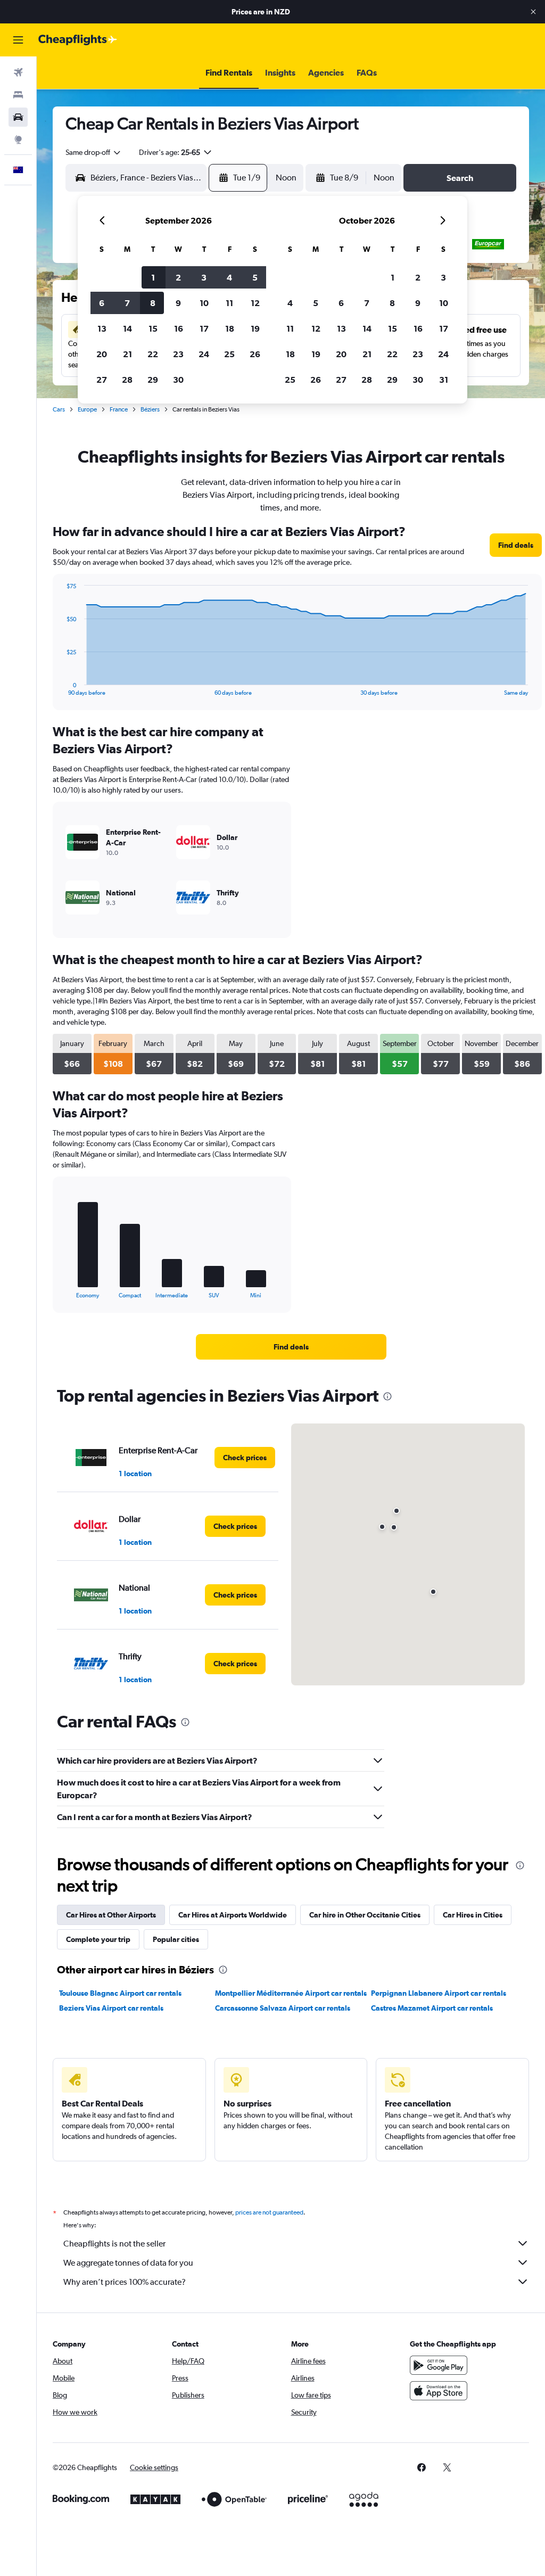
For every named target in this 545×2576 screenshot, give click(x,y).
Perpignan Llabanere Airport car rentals (439, 1993)
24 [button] (204, 354)
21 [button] (127, 354)
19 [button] (255, 328)
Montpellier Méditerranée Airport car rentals (291, 1993)
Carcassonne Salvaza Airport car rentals (283, 2008)
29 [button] (153, 380)
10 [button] (204, 303)
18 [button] (230, 328)
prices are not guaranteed (269, 2212)
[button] (533, 12)
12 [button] (255, 303)
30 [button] (178, 380)
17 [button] (204, 328)
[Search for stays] (18, 95)
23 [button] (178, 354)
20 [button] (102, 354)
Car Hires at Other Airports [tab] (111, 1915)
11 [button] (229, 303)
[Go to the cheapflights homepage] (78, 40)
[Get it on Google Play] (439, 2365)
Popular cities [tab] (176, 1939)
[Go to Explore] (18, 139)
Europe (87, 409)
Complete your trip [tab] (98, 1939)
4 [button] (229, 277)
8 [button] (153, 303)
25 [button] (229, 354)
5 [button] (255, 277)
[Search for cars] (18, 117)
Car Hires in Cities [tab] (473, 1915)
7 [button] (127, 303)
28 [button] (127, 380)
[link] (516, 545)
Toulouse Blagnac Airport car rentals (120, 1993)
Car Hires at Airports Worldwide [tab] (233, 1915)
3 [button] (204, 277)
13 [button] (102, 328)
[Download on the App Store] (439, 2391)
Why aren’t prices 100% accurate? (125, 2282)
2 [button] (178, 277)
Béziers (150, 409)
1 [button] (153, 277)
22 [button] (153, 354)
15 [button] (153, 328)
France (119, 409)
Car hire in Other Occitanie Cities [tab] (365, 1915)
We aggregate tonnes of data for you (128, 2263)
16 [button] (179, 328)
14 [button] (127, 328)
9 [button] (178, 303)
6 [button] (102, 303)
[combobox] (94, 152)
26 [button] (255, 354)
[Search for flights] (18, 72)
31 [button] (444, 380)
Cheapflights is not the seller (114, 2244)
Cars (59, 409)
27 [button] (102, 380)
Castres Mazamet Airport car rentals (432, 2008)
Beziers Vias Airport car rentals (111, 2008)
